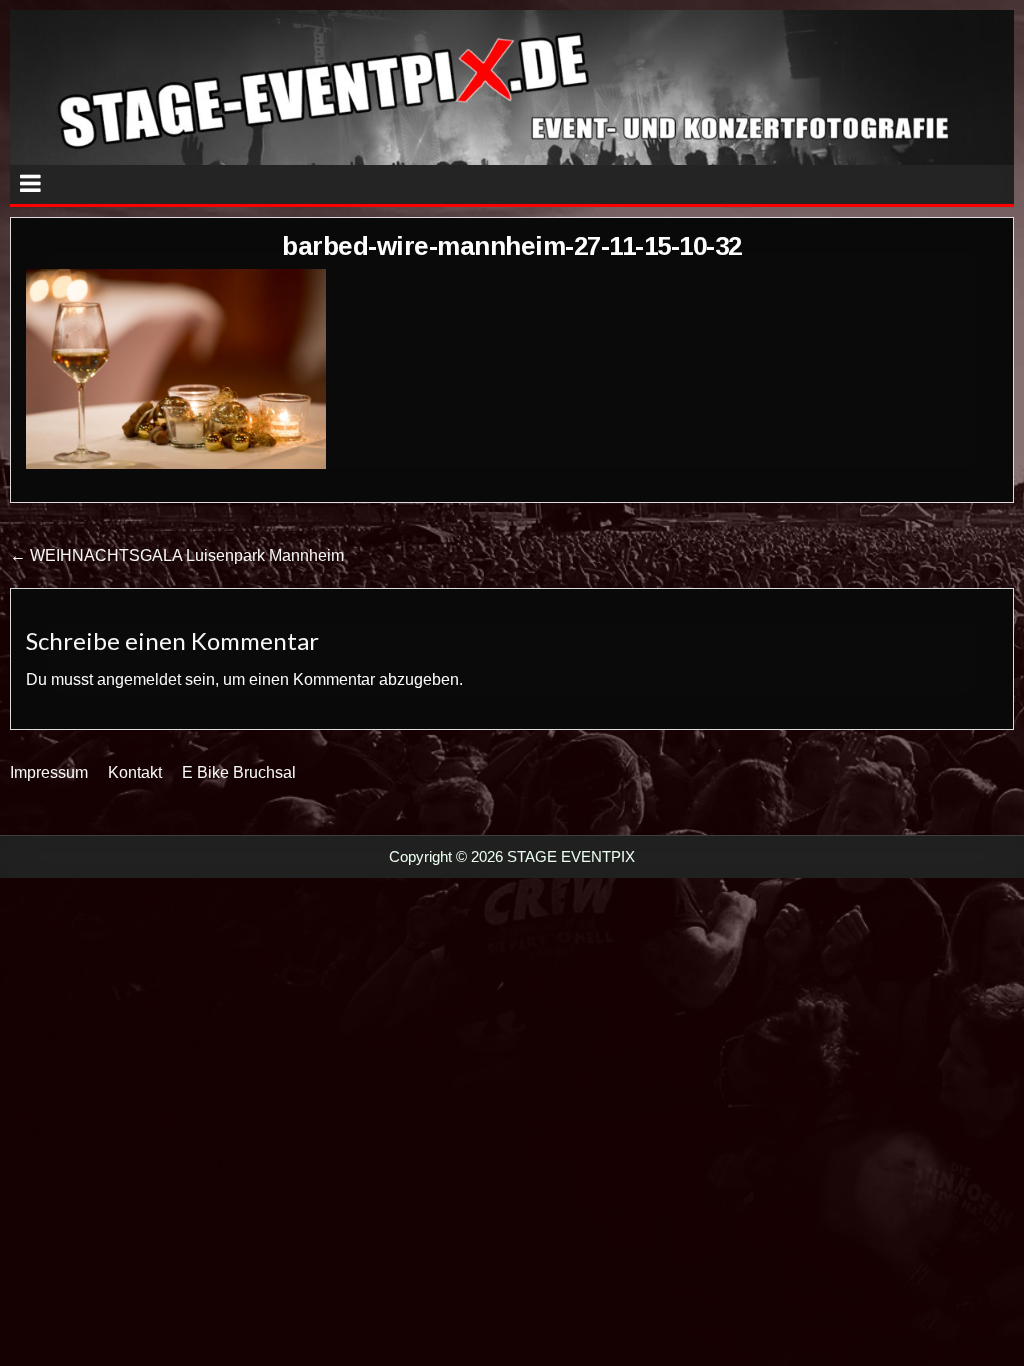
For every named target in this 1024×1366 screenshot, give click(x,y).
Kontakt (135, 772)
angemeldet (139, 679)
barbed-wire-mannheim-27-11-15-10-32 (512, 246)
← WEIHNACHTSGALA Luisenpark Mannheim (177, 555)
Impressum (49, 772)
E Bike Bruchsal (239, 772)
